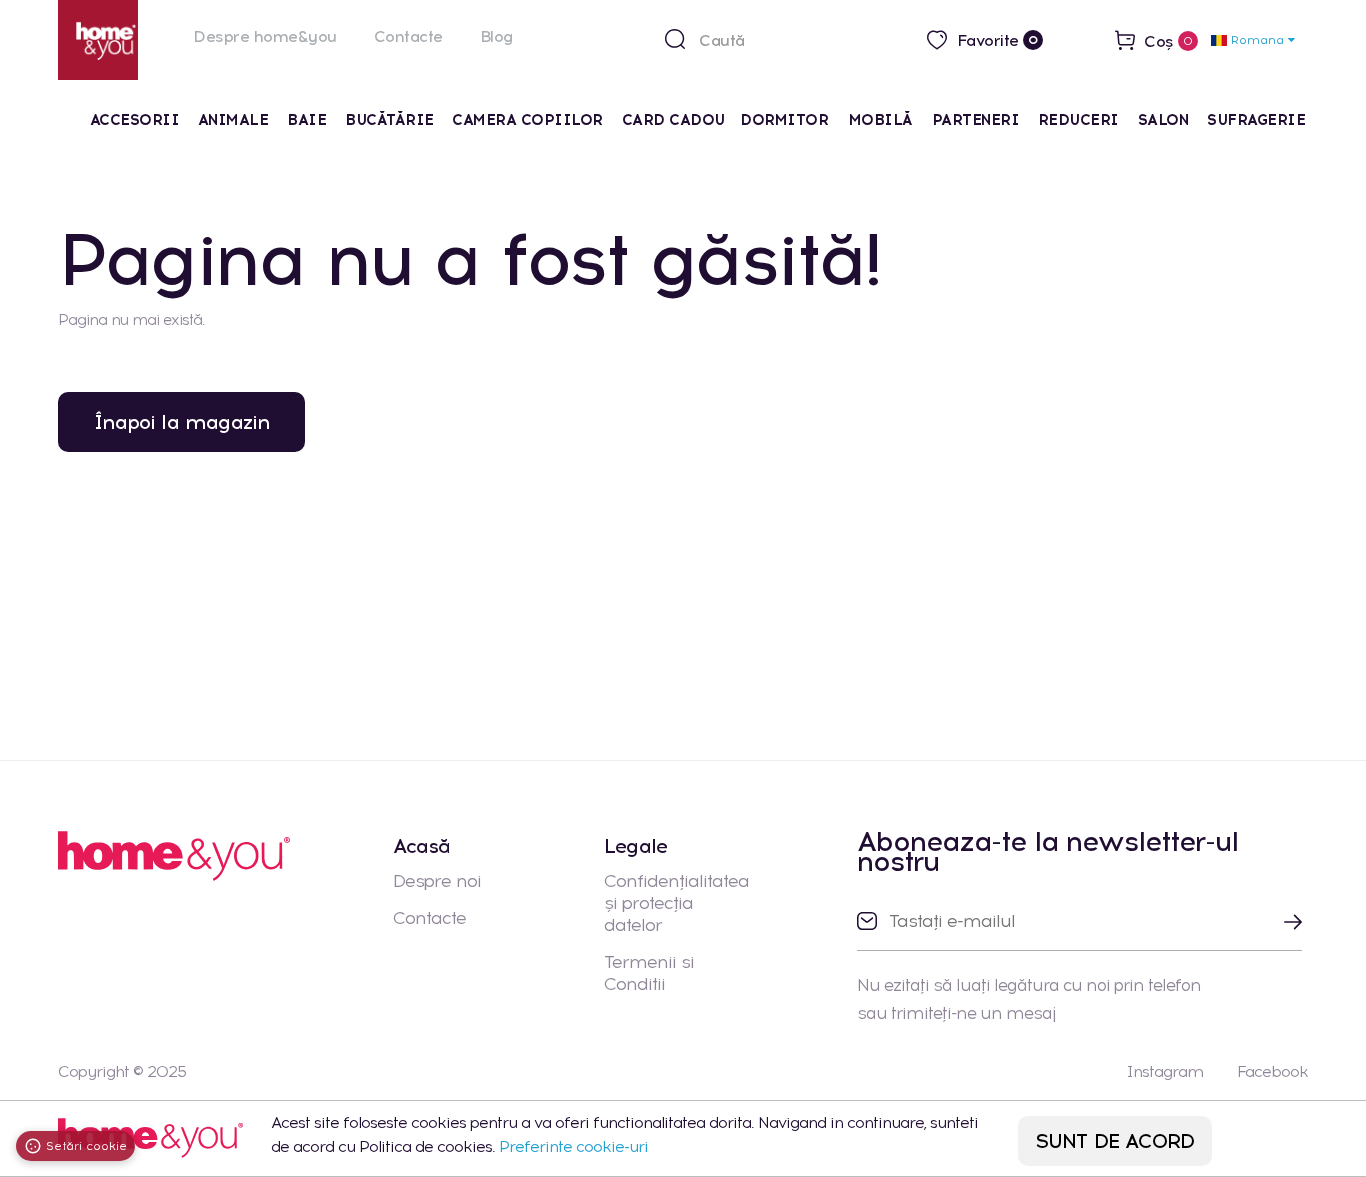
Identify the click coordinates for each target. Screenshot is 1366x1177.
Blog (496, 36)
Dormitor (786, 120)
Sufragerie (1256, 120)
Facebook (1272, 1071)
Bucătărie (389, 120)
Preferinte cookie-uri (573, 1146)
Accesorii (135, 120)
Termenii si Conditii (649, 973)
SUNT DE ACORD (1115, 1141)
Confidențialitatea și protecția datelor (676, 903)
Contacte (408, 36)
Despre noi (437, 881)
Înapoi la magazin (181, 422)
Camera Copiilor (527, 120)
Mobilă (881, 120)
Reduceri (1078, 120)
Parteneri (976, 120)
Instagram (1164, 1071)
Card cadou (673, 120)
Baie (306, 120)
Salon (1163, 120)
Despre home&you (265, 36)
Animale (233, 120)
